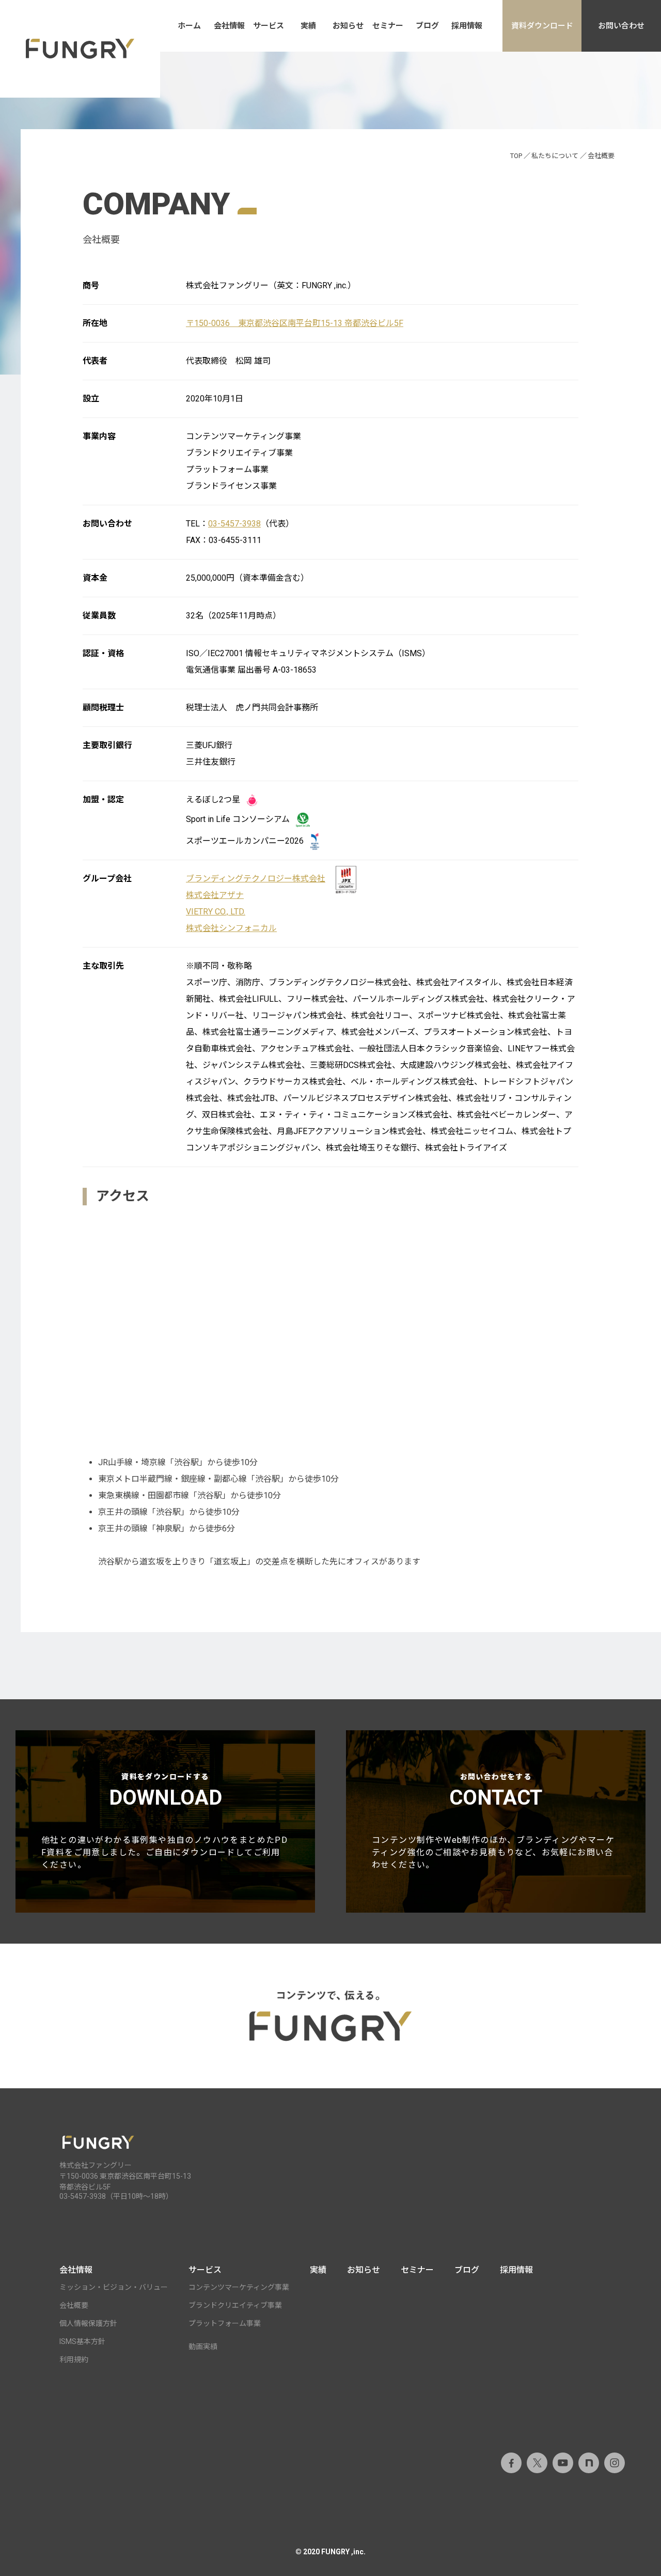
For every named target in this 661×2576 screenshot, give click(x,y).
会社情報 (229, 26)
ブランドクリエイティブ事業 (235, 2305)
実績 (308, 26)
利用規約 (74, 2360)
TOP (516, 156)
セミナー (388, 26)
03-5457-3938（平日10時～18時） (116, 2196)
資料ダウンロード (542, 26)
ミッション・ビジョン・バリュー (114, 2287)
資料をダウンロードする (164, 1821)
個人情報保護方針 (88, 2323)
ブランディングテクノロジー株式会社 (256, 879)
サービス (269, 26)
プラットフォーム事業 (225, 2323)
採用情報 (467, 26)
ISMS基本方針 (82, 2341)
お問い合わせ (621, 26)
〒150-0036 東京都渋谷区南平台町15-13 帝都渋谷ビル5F (295, 323)
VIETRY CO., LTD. (216, 912)
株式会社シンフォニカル (231, 928)
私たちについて (555, 156)
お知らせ (348, 26)
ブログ (427, 26)
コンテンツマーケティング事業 (239, 2287)
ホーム (189, 26)
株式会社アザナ (215, 895)
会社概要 (74, 2305)
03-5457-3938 (234, 524)
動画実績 (203, 2347)
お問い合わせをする (493, 1821)
